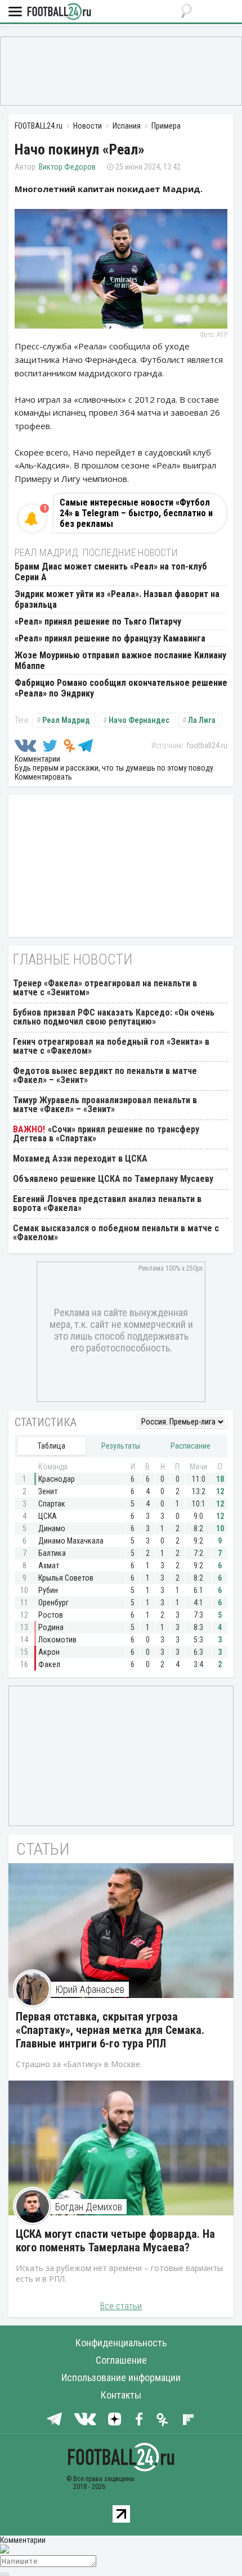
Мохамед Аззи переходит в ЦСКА (80, 1159)
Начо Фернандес (139, 720)
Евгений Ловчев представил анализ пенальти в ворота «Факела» (107, 1203)
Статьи (43, 1849)
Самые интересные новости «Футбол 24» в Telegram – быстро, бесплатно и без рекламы (136, 513)
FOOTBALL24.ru (59, 12)
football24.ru (207, 745)
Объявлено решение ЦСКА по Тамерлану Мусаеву (113, 1179)
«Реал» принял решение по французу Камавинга (110, 638)
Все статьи (121, 2306)
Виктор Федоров (67, 167)
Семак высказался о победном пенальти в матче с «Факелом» (116, 1233)
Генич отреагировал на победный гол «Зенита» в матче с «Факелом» (111, 1046)
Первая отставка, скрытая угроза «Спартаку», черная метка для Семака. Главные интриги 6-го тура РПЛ (110, 2030)
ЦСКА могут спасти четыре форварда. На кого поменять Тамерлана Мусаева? (115, 2241)
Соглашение (121, 2360)
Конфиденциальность (121, 2343)
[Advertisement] (121, 70)
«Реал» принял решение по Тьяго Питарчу (98, 622)
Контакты (121, 2395)
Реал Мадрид (66, 720)
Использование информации (121, 2377)
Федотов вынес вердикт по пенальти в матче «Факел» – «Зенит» (105, 1075)
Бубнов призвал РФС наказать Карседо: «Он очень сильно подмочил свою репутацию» (114, 1017)
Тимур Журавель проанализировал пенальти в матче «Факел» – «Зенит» (105, 1105)
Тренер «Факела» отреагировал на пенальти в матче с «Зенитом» (105, 988)
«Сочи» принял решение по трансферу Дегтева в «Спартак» (106, 1134)
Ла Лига (202, 720)
